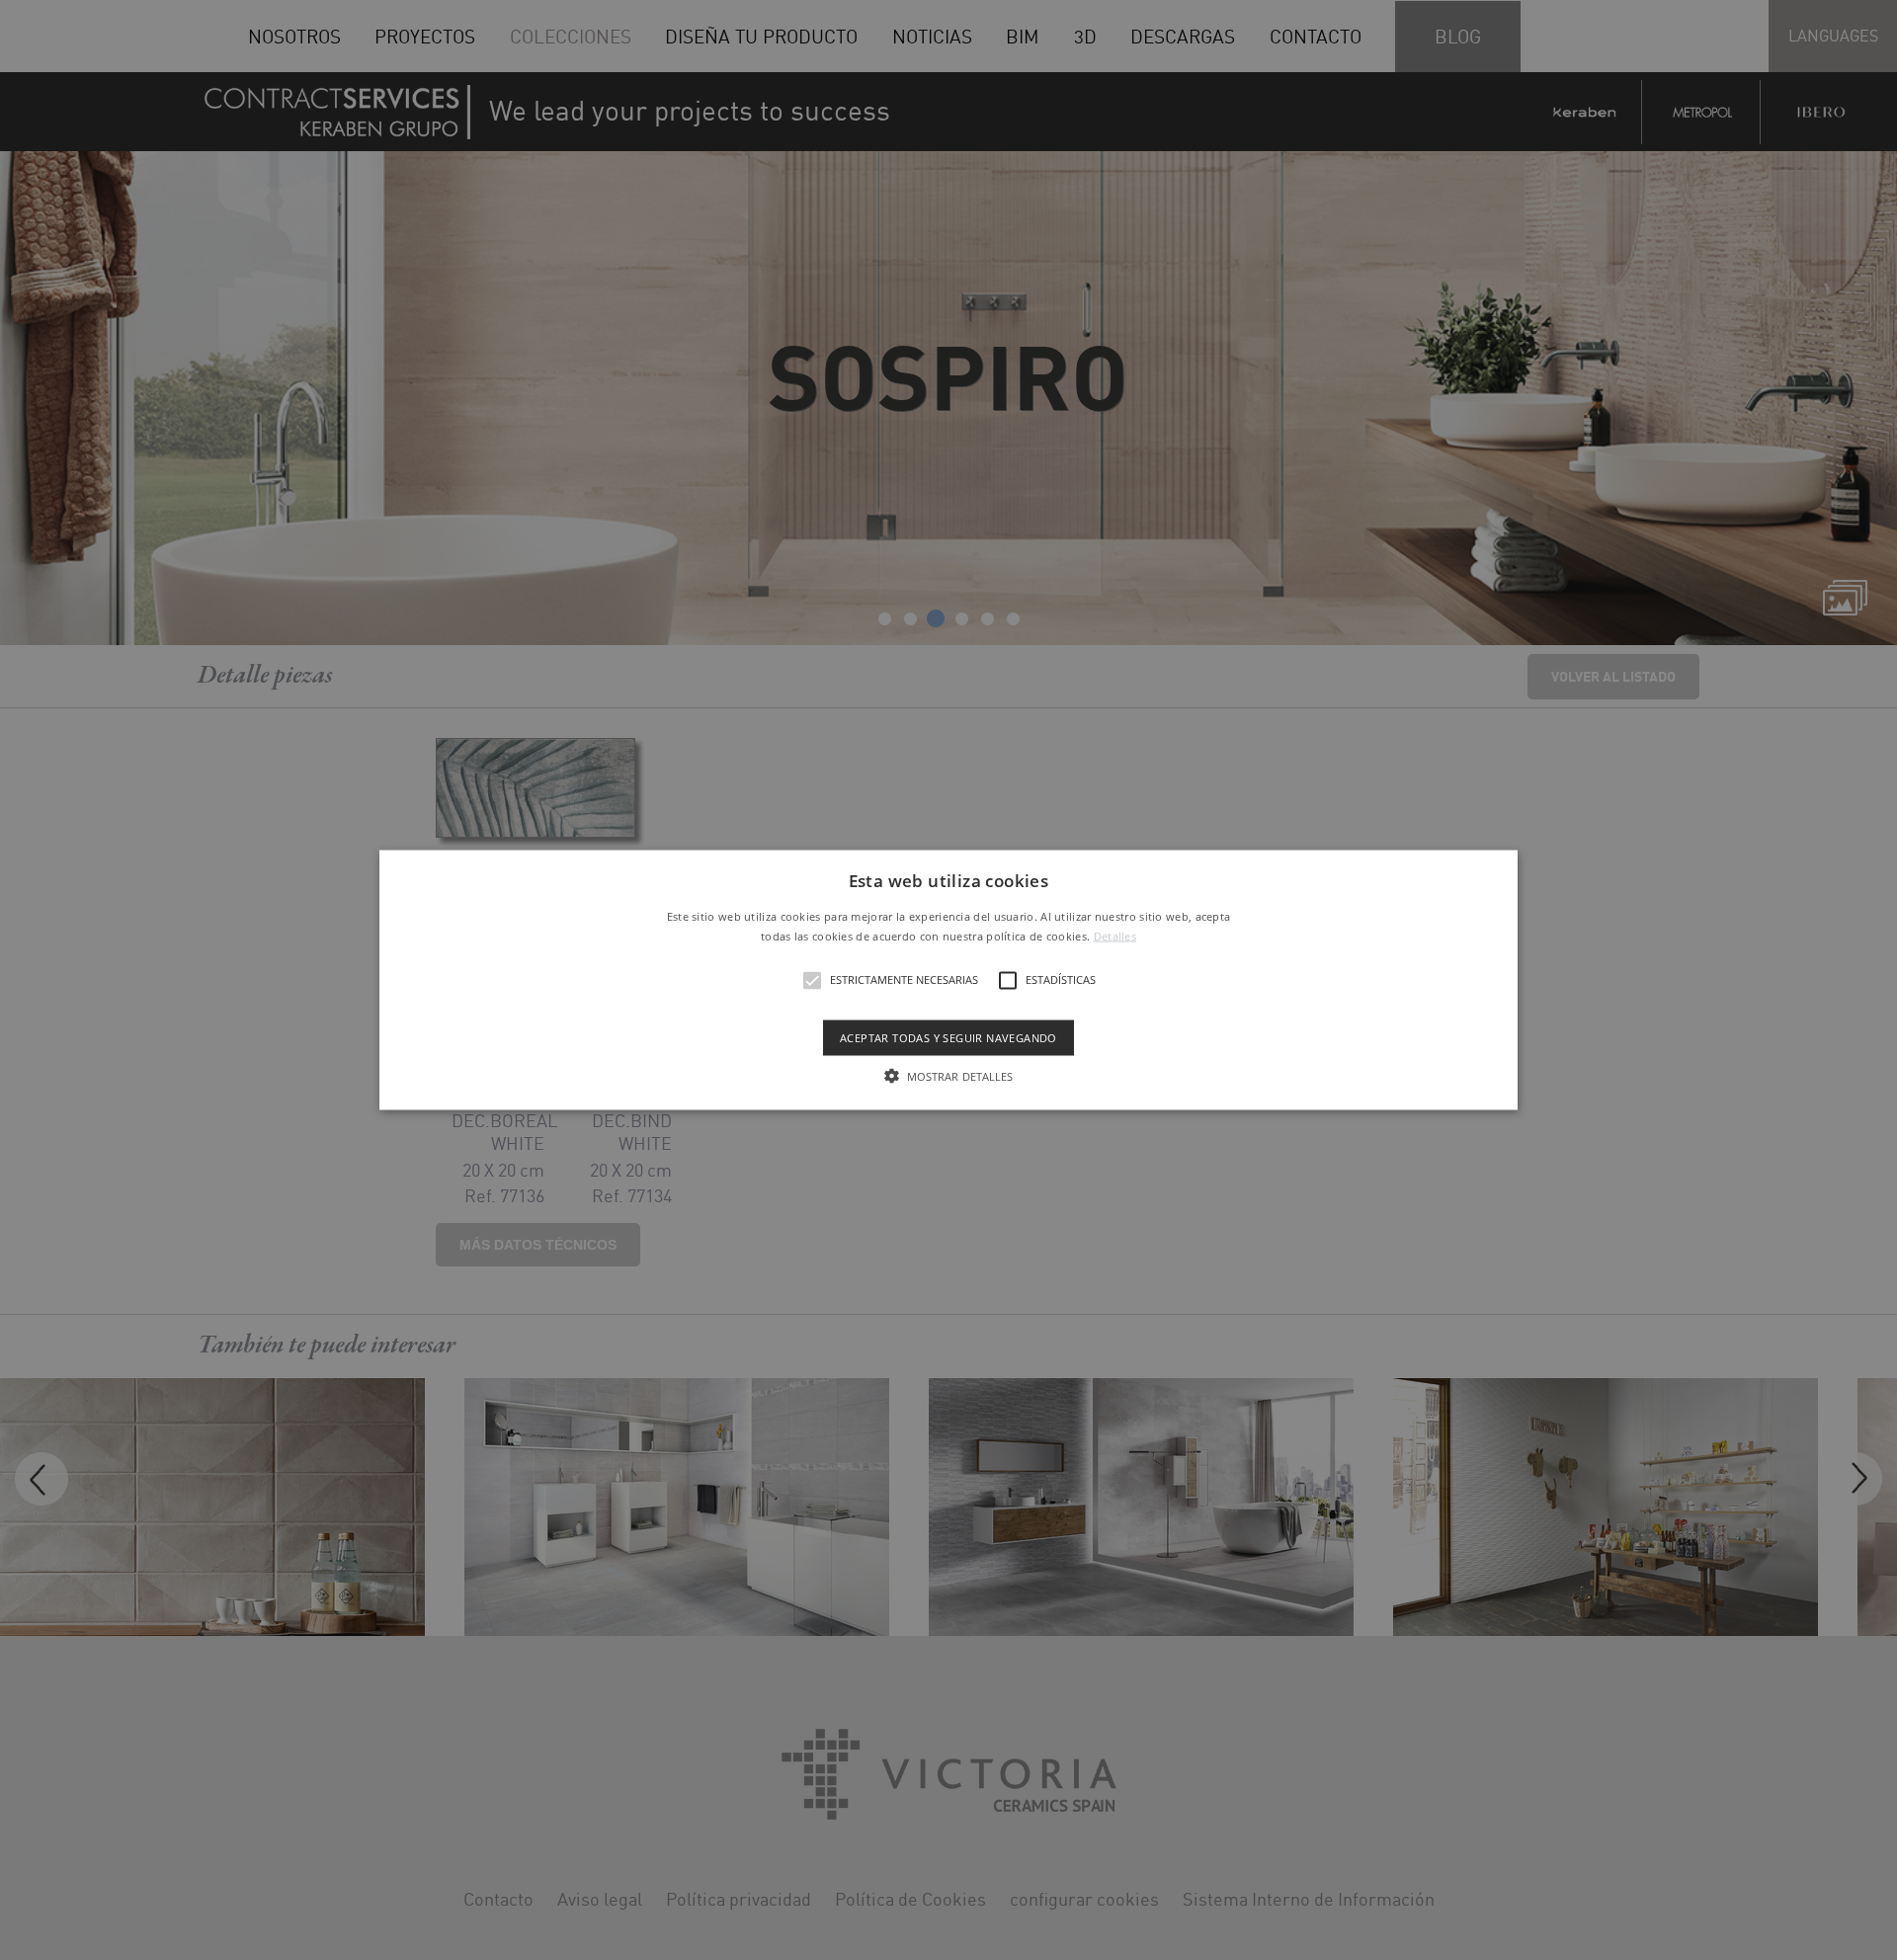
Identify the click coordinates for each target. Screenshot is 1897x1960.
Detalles (1115, 935)
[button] (948, 980)
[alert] (948, 980)
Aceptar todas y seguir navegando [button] (948, 1037)
